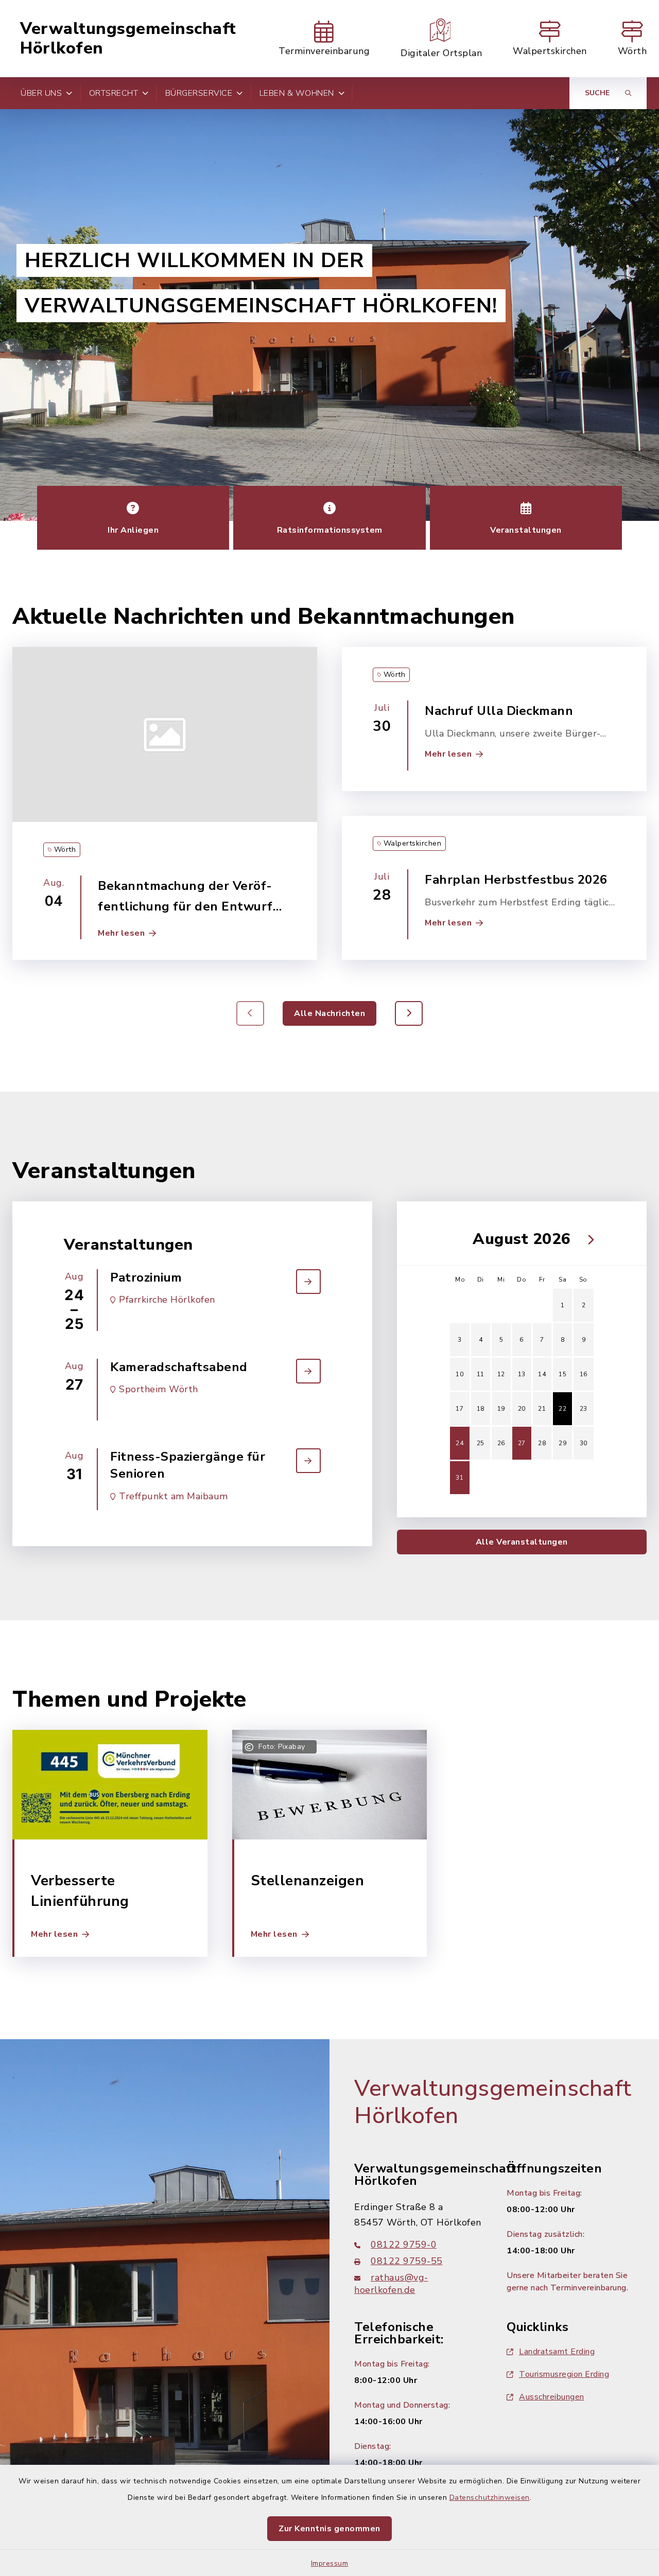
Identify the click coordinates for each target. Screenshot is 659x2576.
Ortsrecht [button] (114, 93)
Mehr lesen (121, 933)
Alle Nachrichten (329, 1013)
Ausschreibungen (552, 2397)
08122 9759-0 (404, 2245)
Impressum (330, 2563)
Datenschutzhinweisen (490, 2498)
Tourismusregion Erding (564, 2374)
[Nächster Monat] (588, 1239)
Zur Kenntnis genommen (329, 2529)
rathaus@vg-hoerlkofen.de (391, 2284)
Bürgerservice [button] (199, 93)
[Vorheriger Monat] (456, 1239)
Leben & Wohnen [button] (297, 93)
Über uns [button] (41, 93)
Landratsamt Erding (557, 2352)
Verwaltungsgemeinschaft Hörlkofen (128, 39)
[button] (409, 1013)
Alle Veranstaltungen (522, 1542)
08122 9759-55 (407, 2261)
